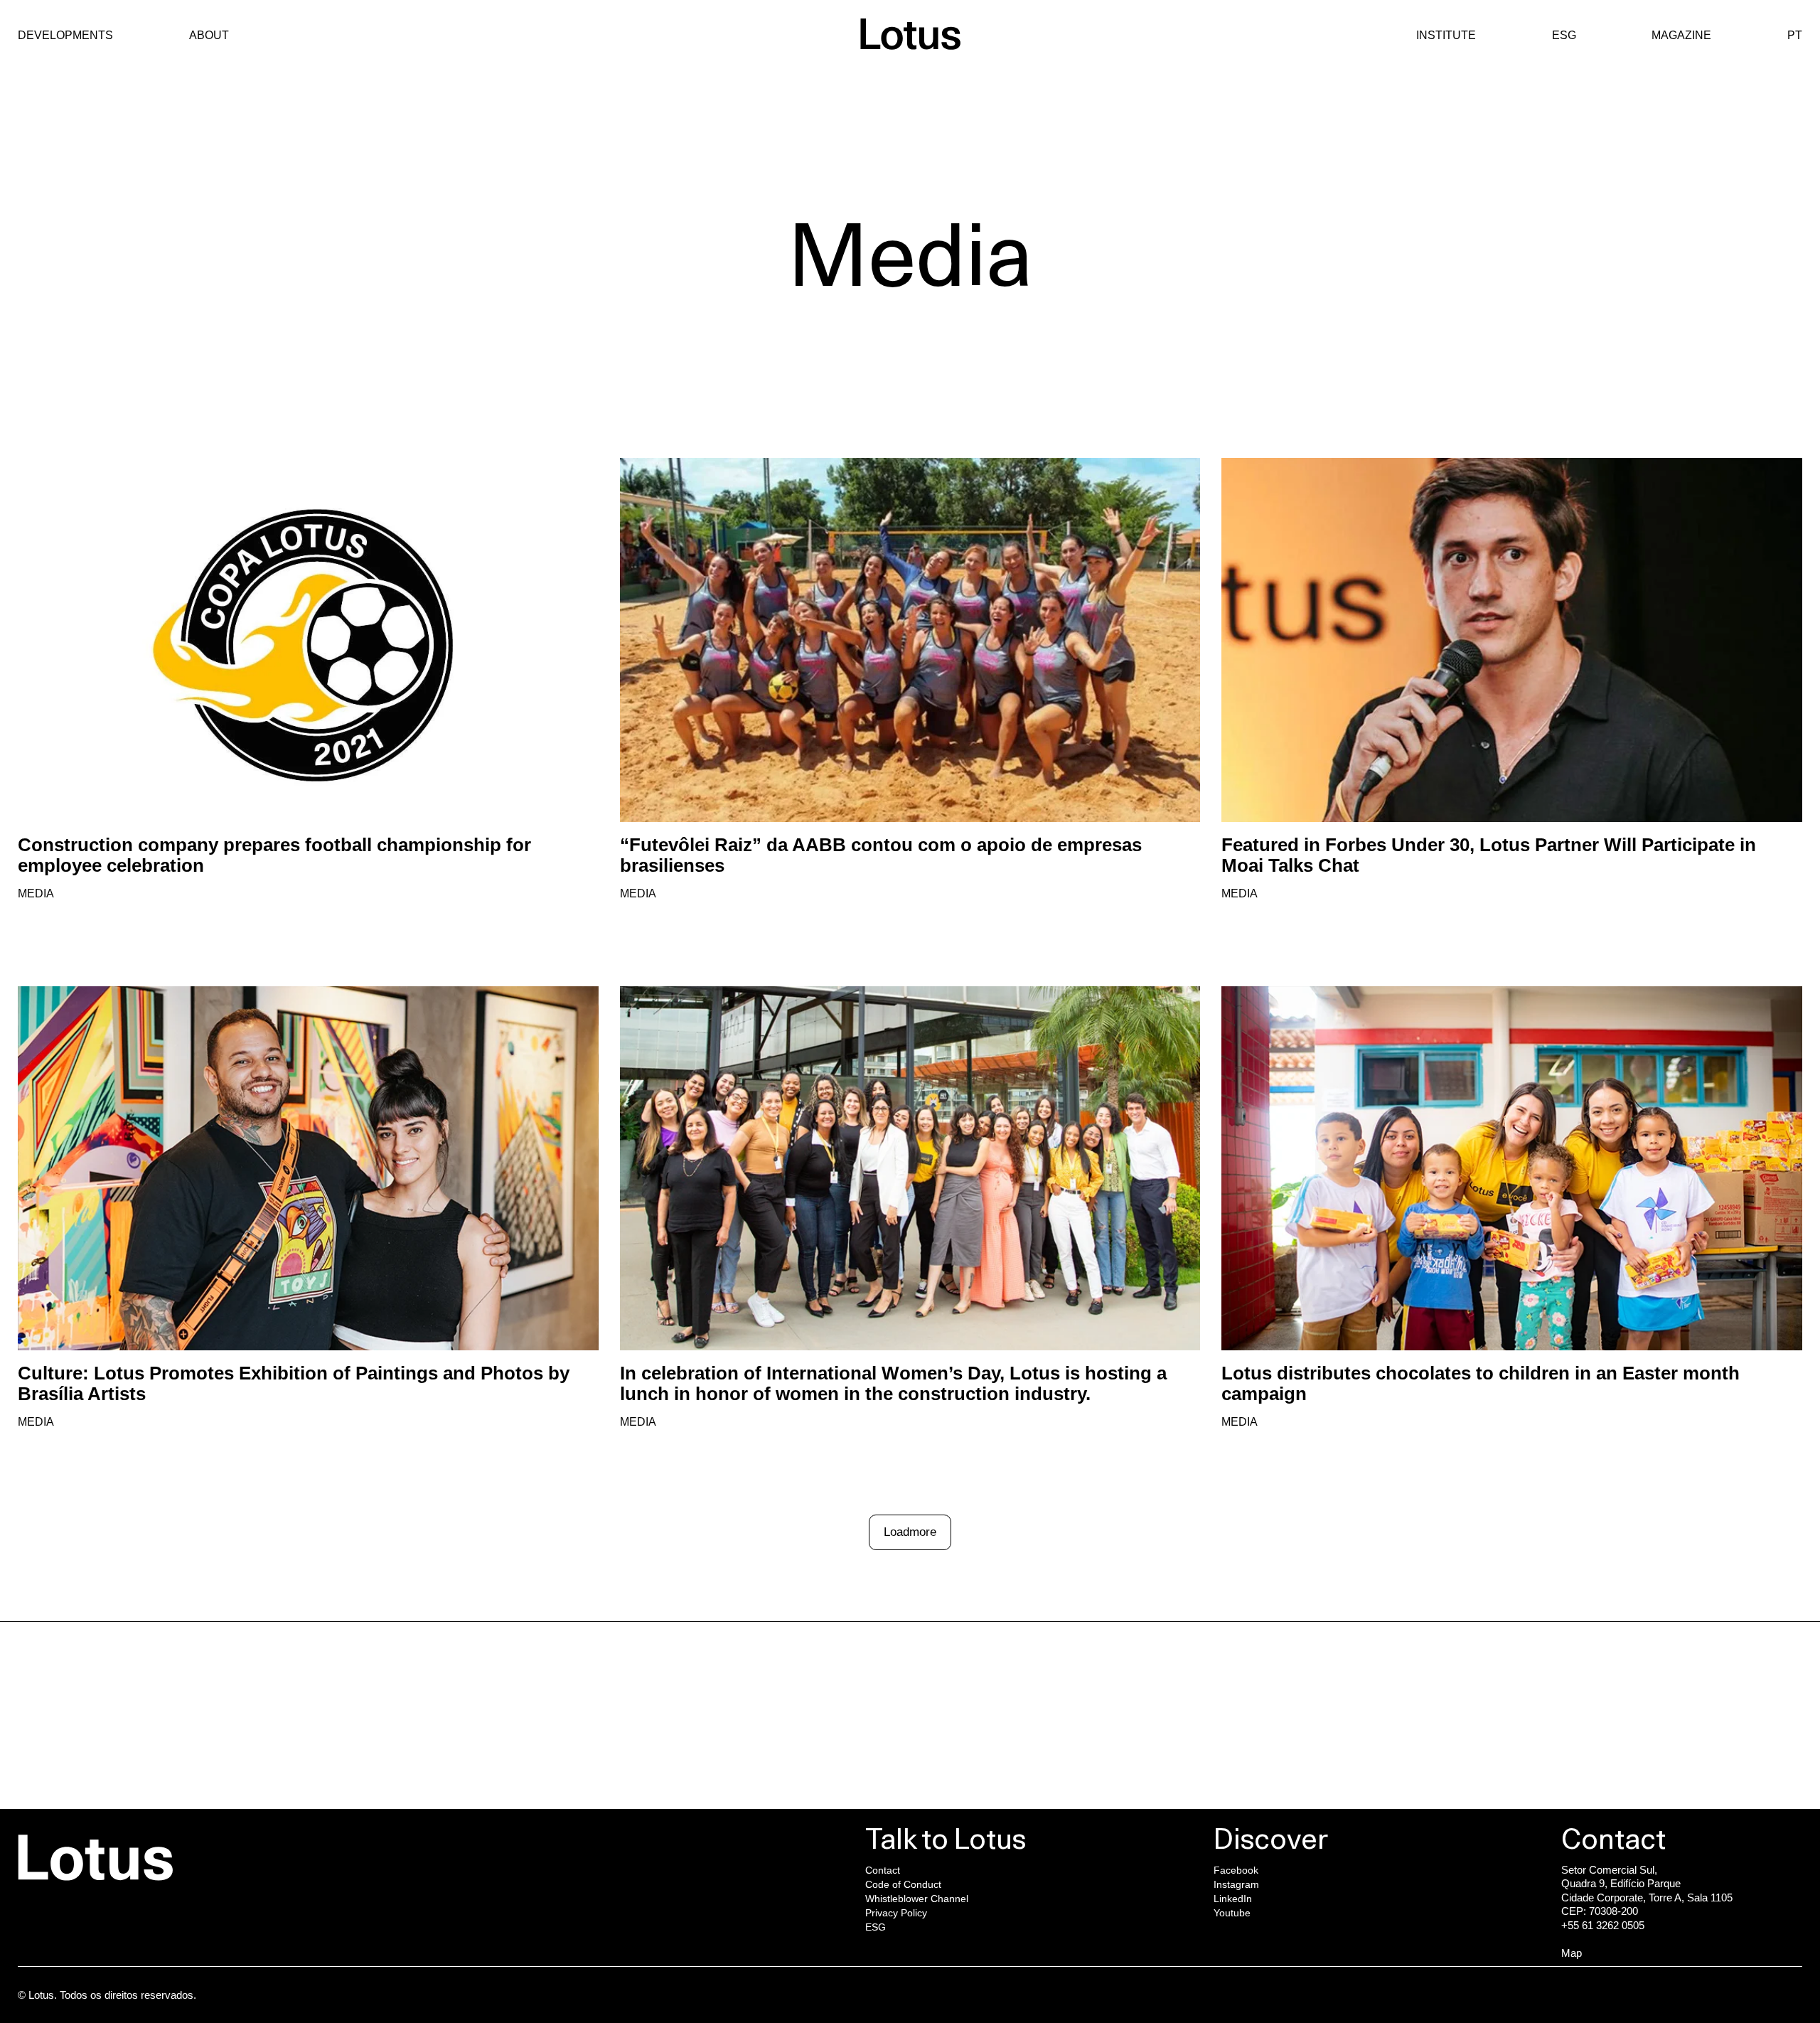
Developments (65, 35)
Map (1572, 1953)
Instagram (1601, 1714)
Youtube (1597, 1743)
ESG (1564, 35)
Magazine (1681, 35)
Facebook (1601, 1700)
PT (1795, 35)
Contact (883, 1870)
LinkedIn (1597, 1729)
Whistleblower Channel (917, 1899)
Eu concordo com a (806, 1799)
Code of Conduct (903, 1884)
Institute (1446, 35)
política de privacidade (846, 1799)
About (209, 35)
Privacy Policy (896, 1913)
